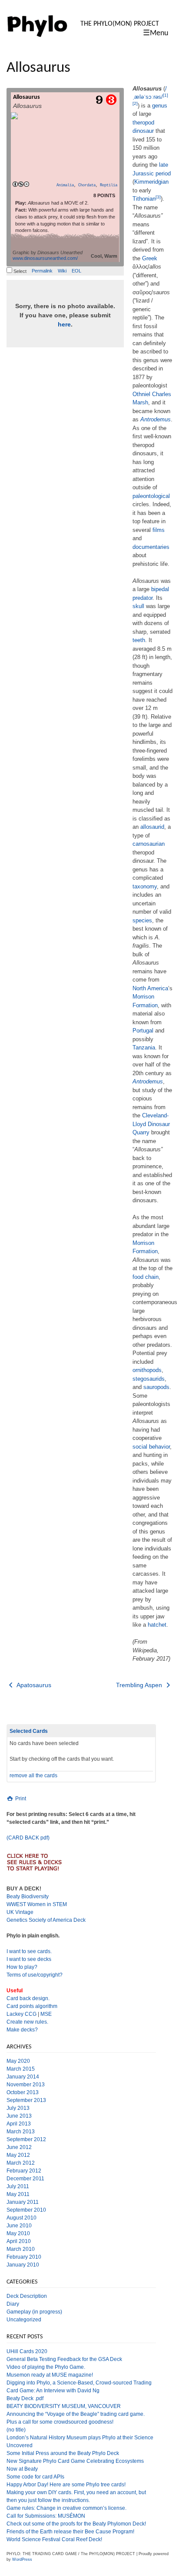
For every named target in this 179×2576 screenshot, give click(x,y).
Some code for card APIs (35, 2477)
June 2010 (19, 2226)
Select (19, 271)
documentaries (151, 547)
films (159, 530)
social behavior (151, 1447)
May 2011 (18, 2194)
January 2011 (23, 2202)
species (142, 920)
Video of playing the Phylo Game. (46, 2367)
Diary (13, 2304)
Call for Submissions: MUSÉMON (46, 2516)
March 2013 (21, 2132)
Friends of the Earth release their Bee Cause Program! (70, 2532)
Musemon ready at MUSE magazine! (50, 2375)
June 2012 (19, 2147)
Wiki (62, 271)
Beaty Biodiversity (28, 1897)
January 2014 (23, 2077)
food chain (146, 1277)
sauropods (156, 1387)
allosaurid (152, 827)
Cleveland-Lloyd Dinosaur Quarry (151, 1124)
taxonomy (145, 886)
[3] (158, 197)
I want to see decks (29, 1959)
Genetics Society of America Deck (46, 1920)
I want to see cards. (29, 1951)
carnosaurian (149, 844)
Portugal (143, 1031)
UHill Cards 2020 (27, 2351)
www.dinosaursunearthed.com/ (45, 258)
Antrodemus (156, 419)
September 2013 (26, 2100)
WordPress (22, 2559)
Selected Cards (29, 1731)
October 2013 (23, 2092)
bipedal (160, 589)
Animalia (65, 185)
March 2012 (21, 2163)
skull (138, 606)
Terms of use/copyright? (35, 1975)
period (163, 173)
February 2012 (24, 2171)
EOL (76, 271)
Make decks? (22, 2030)
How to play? (22, 1967)
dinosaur (143, 131)
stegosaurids (149, 1379)
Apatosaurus (33, 1685)
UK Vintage (20, 1912)
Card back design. (28, 1998)
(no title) (16, 2430)
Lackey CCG (22, 2014)
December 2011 (25, 2179)
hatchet (157, 1625)
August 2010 (22, 2218)
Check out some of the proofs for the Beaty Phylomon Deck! (76, 2524)
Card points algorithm (32, 2006)
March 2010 (21, 2249)
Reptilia (109, 185)
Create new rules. (27, 2022)
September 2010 (26, 2210)
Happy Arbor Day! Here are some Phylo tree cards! (66, 2485)
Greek (150, 258)
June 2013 (19, 2116)
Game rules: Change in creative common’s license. (66, 2508)
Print (20, 1799)
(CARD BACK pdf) (28, 1838)
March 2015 (21, 2069)
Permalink (42, 271)
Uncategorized (24, 2320)
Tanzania (144, 1048)
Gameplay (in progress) (34, 2312)
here (64, 324)
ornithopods (147, 1370)
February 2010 (24, 2257)
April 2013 (19, 2124)
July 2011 (18, 2186)
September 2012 (26, 2139)
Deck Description (27, 2296)
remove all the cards (33, 1776)
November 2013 (26, 2085)
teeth (139, 640)
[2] (135, 103)
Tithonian (144, 199)
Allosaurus (27, 97)
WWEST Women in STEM (37, 1904)
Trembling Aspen (140, 1685)
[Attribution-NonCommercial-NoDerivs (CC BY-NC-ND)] (21, 185)
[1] (166, 95)
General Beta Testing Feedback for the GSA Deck (64, 2359)
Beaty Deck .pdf (25, 2398)
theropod (143, 123)
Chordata (87, 185)
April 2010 (19, 2241)
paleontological (151, 496)
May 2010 (18, 2233)
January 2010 (23, 2265)
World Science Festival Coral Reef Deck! (54, 2539)
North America (150, 988)
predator (143, 598)
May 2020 (18, 2061)
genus (160, 106)
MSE (46, 2014)
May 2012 (18, 2155)
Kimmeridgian (151, 182)
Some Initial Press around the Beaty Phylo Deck (63, 2453)
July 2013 (18, 2108)
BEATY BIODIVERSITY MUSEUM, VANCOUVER (64, 2406)
